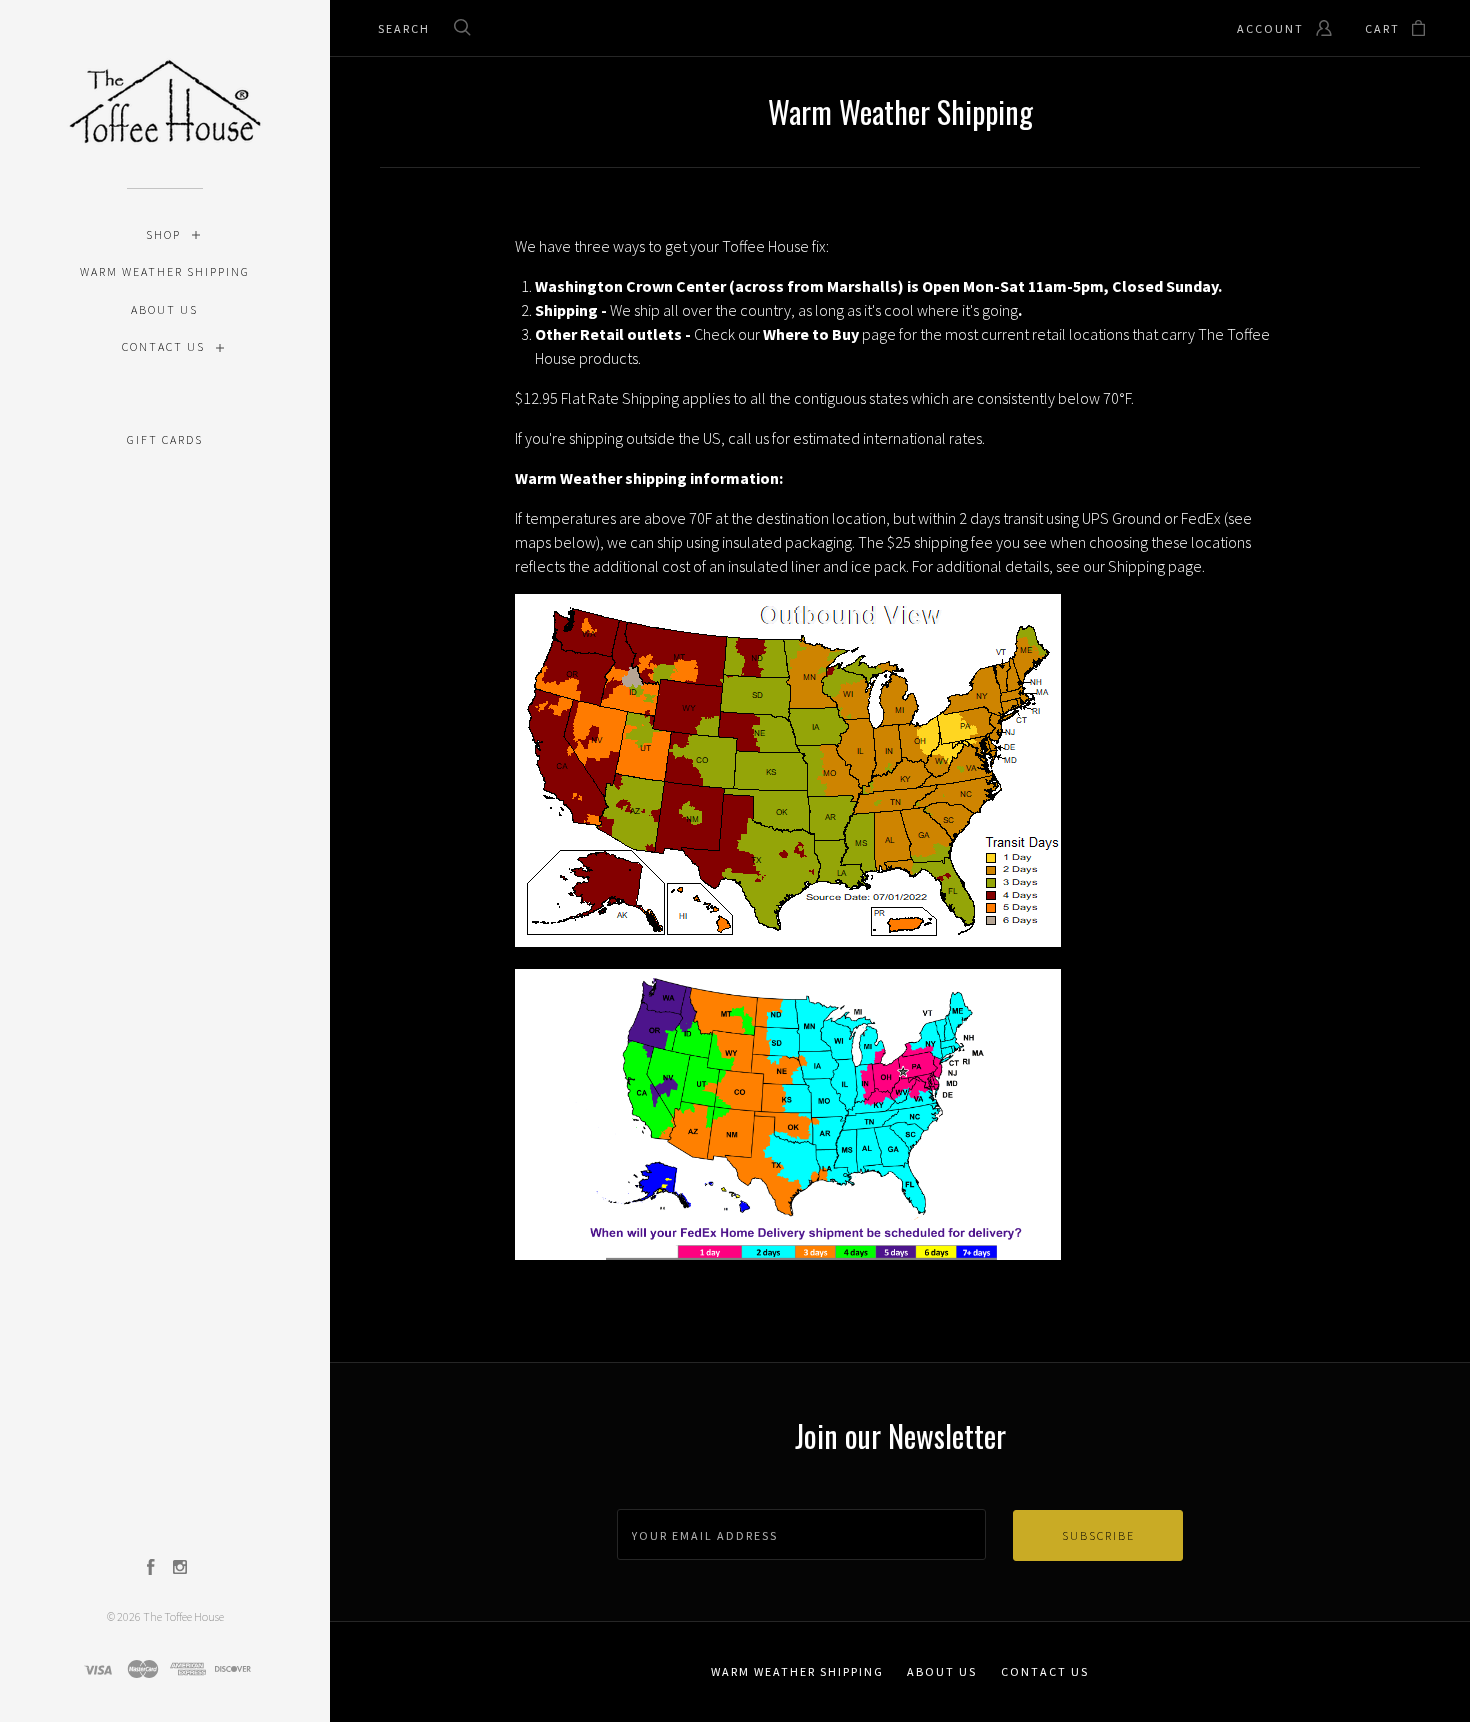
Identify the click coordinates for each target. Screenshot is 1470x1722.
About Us (164, 309)
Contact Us (163, 346)
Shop (163, 234)
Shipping (1136, 566)
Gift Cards (165, 439)
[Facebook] (151, 1569)
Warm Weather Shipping (165, 271)
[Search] (463, 29)
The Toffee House (183, 1616)
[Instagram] (180, 1569)
